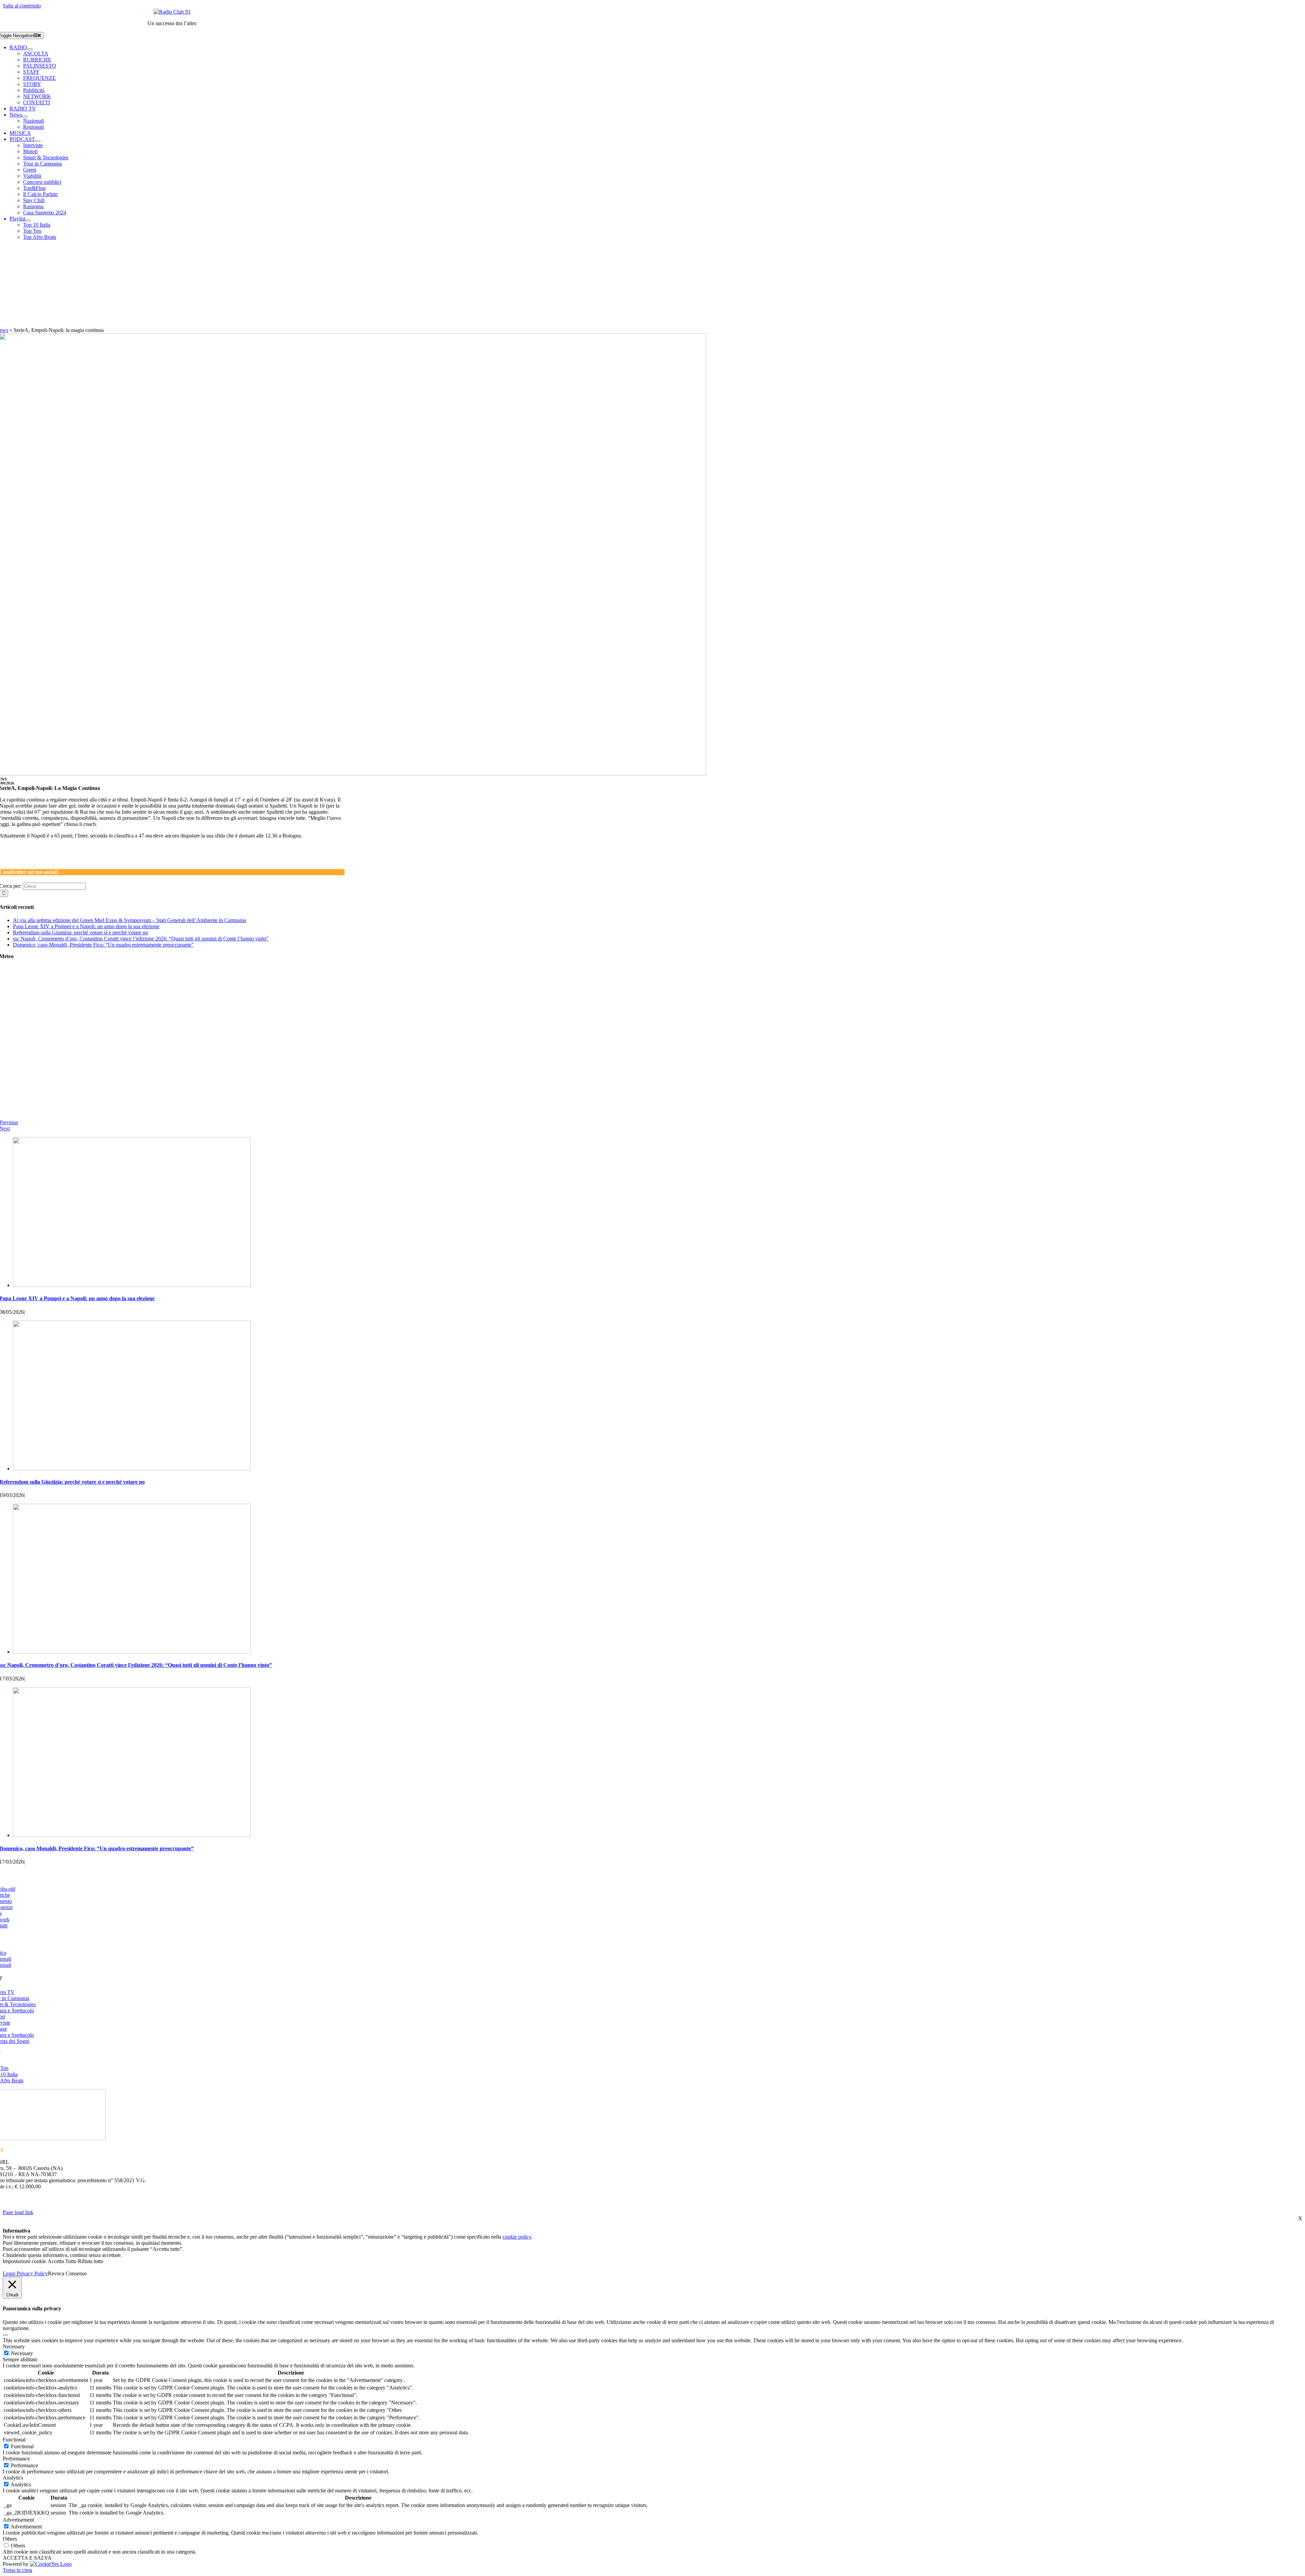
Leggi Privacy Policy (25, 2273)
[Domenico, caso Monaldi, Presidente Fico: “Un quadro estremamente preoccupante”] (132, 1835)
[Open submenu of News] (25, 117)
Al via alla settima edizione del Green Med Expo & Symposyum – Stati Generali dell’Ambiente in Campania (129, 920)
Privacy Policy (300, 2199)
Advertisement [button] (18, 2520)
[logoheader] (172, 12)
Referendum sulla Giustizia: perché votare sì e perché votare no (81, 932)
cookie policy (517, 2237)
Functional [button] (14, 2440)
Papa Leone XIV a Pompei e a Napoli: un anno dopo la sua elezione (86, 926)
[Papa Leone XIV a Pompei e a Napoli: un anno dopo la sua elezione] (132, 1285)
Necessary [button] (14, 2346)
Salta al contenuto (22, 6)
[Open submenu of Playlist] (28, 220)
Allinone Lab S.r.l (81, 2206)
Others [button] (10, 2539)
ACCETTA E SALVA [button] (27, 2558)
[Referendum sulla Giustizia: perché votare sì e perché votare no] (132, 1469)
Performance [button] (16, 2459)
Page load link (18, 2212)
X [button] (1300, 2218)
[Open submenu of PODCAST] (38, 141)
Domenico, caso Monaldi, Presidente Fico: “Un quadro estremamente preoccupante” (103, 945)
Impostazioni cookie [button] (24, 2261)
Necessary (22, 2353)
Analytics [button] (13, 2478)
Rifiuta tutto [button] (91, 2261)
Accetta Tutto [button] (62, 2261)
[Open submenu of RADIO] (30, 49)
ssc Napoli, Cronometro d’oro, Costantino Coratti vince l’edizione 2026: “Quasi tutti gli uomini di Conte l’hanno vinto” (141, 939)
